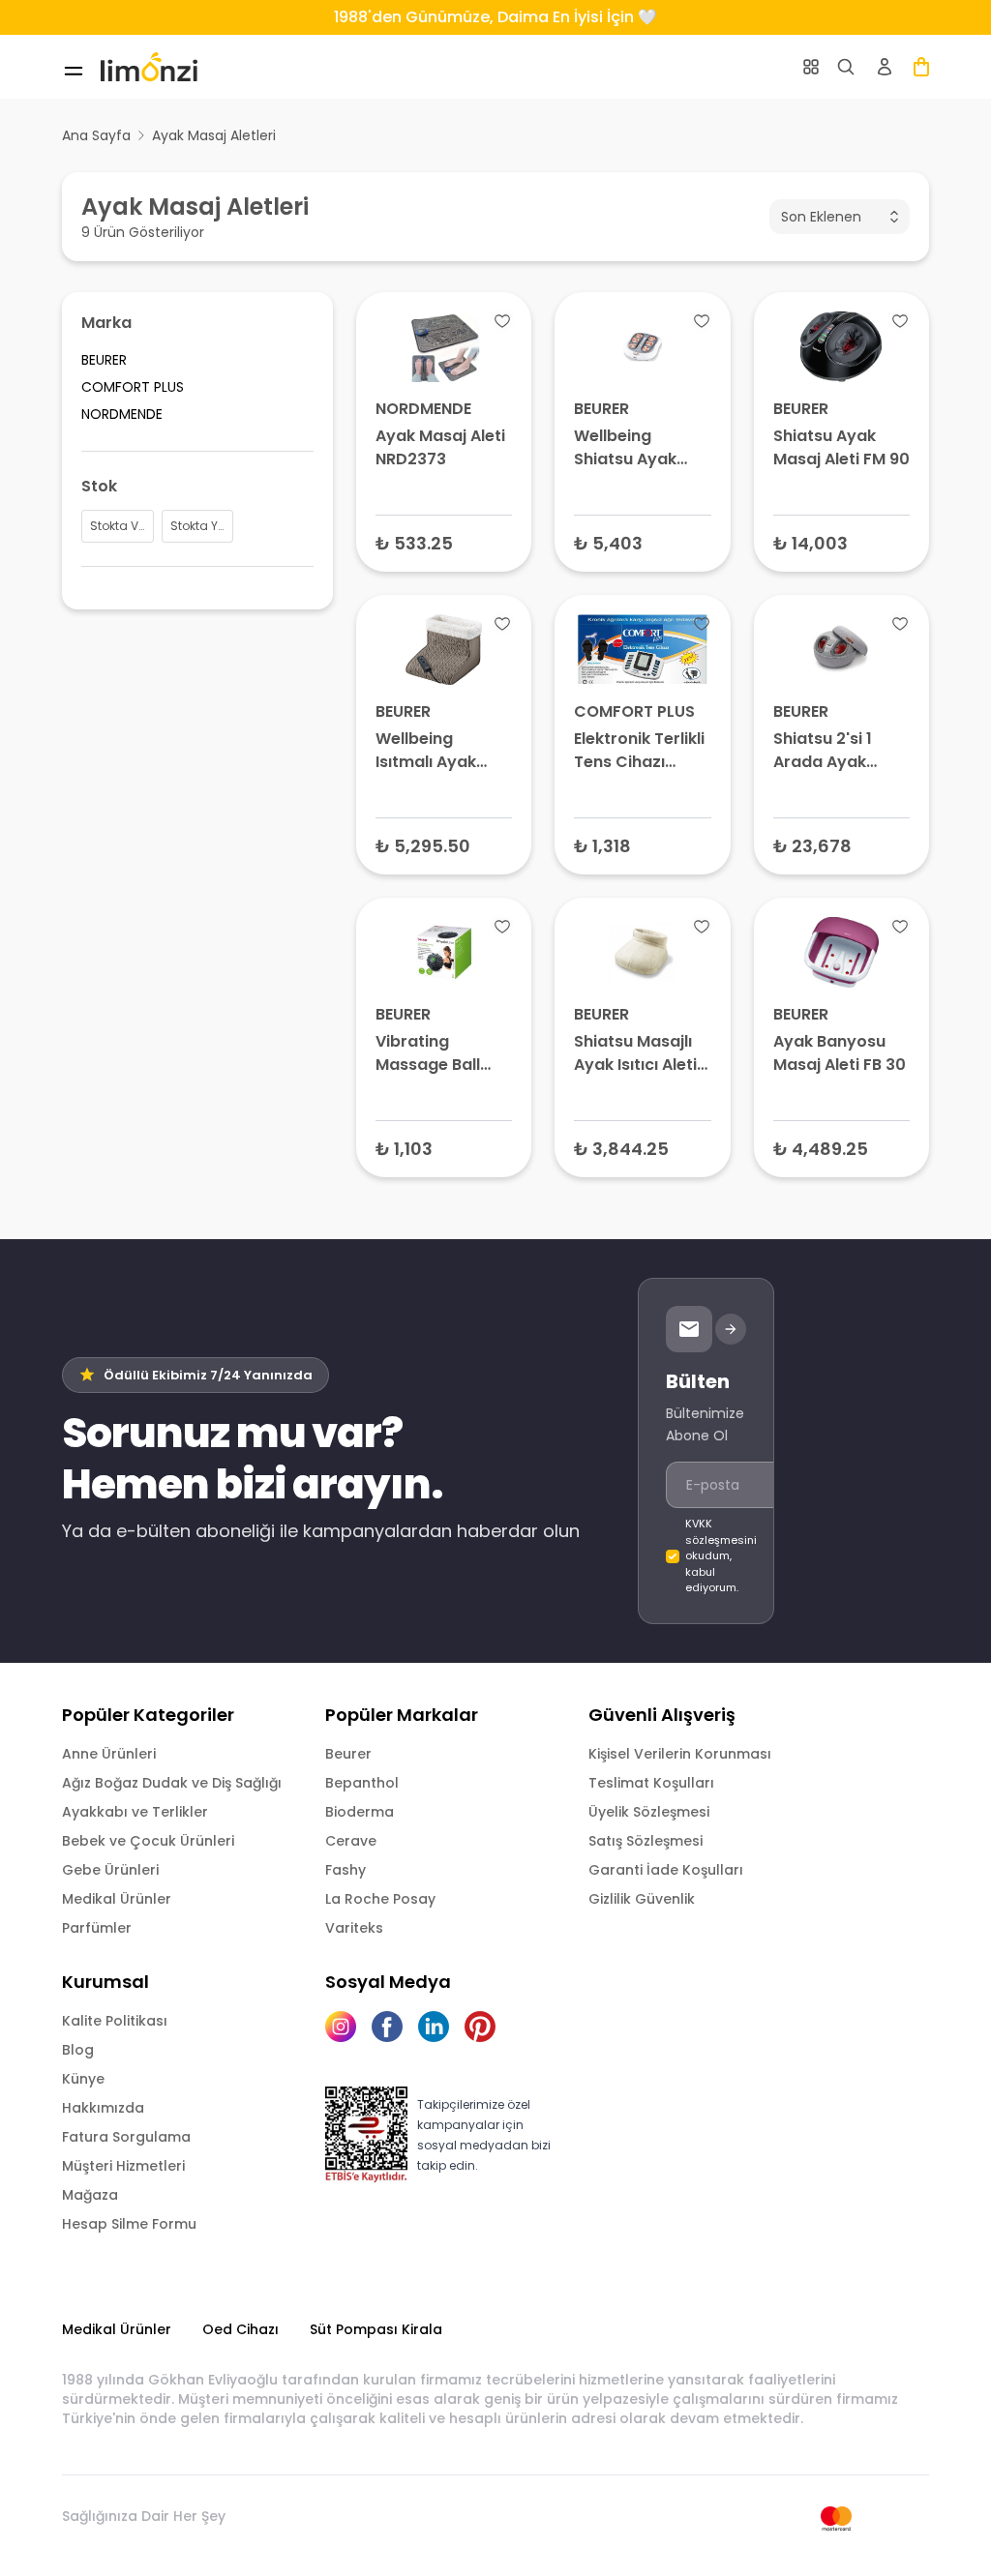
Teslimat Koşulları (651, 1783)
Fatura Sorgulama (126, 2137)
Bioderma (360, 1812)
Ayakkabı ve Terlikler (135, 1812)
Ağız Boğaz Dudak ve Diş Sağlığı (172, 1783)
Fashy (345, 1870)
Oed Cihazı (240, 2329)
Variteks (354, 1928)
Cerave (351, 1841)
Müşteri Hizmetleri (123, 2166)
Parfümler (97, 1928)
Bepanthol (362, 1783)
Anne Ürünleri (109, 1754)
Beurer (348, 1754)
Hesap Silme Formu (129, 2224)
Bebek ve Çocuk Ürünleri (148, 1841)
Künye (83, 2079)
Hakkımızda (103, 2108)
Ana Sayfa (96, 135)
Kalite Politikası (115, 2021)
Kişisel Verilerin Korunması (680, 1754)
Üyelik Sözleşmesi (649, 1812)
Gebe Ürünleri (110, 1870)
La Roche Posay (380, 1899)
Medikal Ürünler (117, 1899)
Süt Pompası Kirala (376, 2329)
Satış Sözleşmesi (646, 1841)
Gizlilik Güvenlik (642, 1899)
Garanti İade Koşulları (666, 1870)
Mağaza (90, 2195)
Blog (78, 2050)
